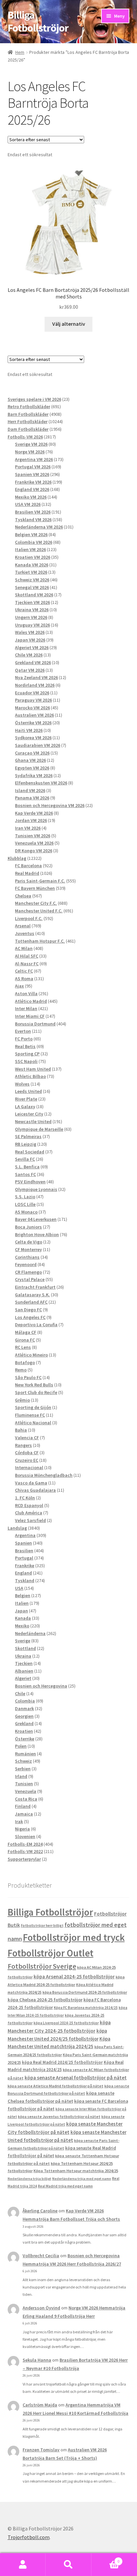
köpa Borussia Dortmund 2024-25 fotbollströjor (85, 1992)
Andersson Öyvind (41, 2308)
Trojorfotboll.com (29, 2537)
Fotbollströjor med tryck (74, 1937)
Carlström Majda (40, 2405)
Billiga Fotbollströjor (38, 21)
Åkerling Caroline (40, 2211)
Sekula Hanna (37, 2360)
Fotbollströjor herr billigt (42, 1926)
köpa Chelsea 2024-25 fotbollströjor (45, 2000)
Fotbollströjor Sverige (42, 1966)
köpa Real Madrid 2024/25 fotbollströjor (62, 2062)
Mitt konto (23, 2565)
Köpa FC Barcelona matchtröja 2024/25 (86, 2008)
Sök (68, 2565)
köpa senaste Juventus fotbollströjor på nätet (59, 2117)
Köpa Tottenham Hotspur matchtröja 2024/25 (76, 2171)
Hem (20, 52)
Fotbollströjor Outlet (51, 1953)
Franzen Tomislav (41, 2450)
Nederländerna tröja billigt (29, 2179)
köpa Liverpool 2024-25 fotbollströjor (66, 2023)
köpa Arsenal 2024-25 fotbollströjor (74, 1976)
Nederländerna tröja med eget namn (82, 2179)
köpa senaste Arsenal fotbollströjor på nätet (76, 2077)
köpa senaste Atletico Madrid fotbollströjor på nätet (56, 2086)
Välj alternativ (69, 324)
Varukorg (106, 2559)
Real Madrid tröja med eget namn (65, 2186)
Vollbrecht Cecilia (41, 2256)
